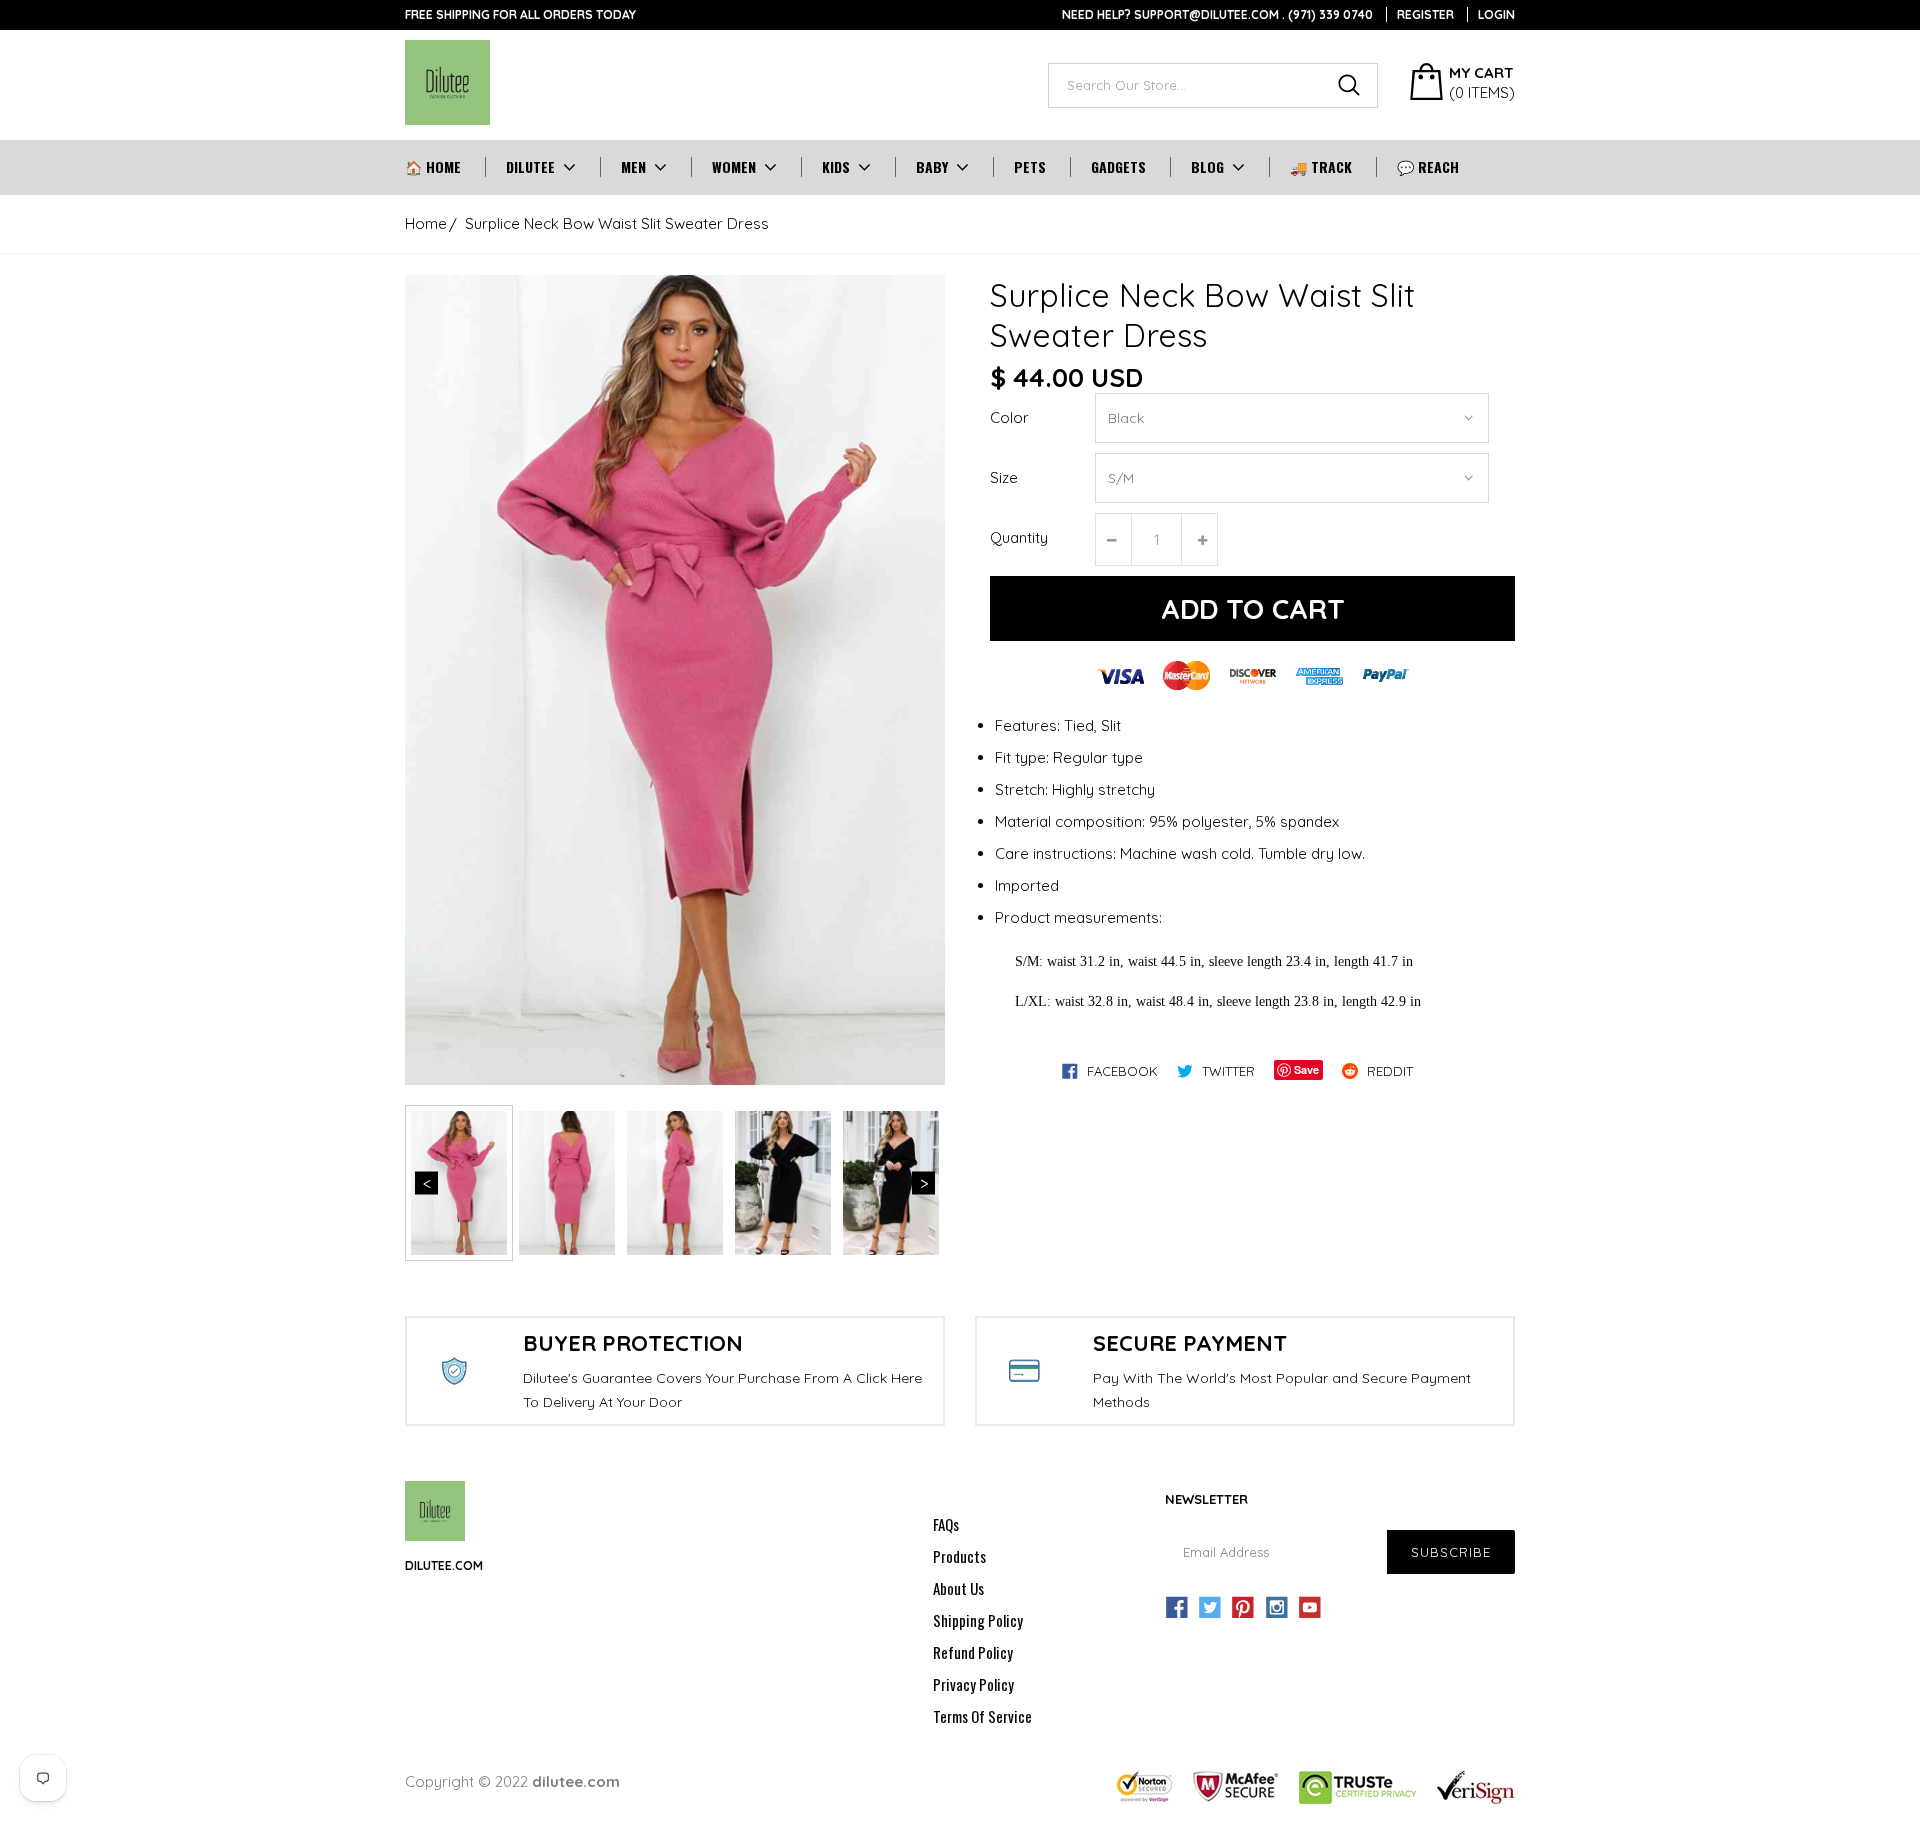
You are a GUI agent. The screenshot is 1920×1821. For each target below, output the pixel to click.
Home (426, 223)
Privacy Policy (973, 1684)
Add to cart (1253, 608)
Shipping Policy (978, 1620)
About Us (958, 1588)
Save (1306, 1069)
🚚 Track (1321, 167)
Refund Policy (973, 1652)
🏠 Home (433, 167)
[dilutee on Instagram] (1277, 1608)
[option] (675, 680)
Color (1009, 417)
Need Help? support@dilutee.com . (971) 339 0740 (1217, 14)
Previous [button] (426, 1183)
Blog (1207, 167)
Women (734, 167)
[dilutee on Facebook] (1177, 1608)
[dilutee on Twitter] (1210, 1608)
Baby (932, 167)
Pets (1030, 167)
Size (1004, 477)
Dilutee (530, 167)
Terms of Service (982, 1716)
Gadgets (1118, 167)
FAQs (946, 1524)
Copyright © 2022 (512, 1781)
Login (1496, 14)
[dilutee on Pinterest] (1243, 1608)
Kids (836, 167)
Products (959, 1556)
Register (1425, 14)
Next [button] (923, 1183)
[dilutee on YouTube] (1310, 1608)
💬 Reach (1428, 167)
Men (633, 167)
